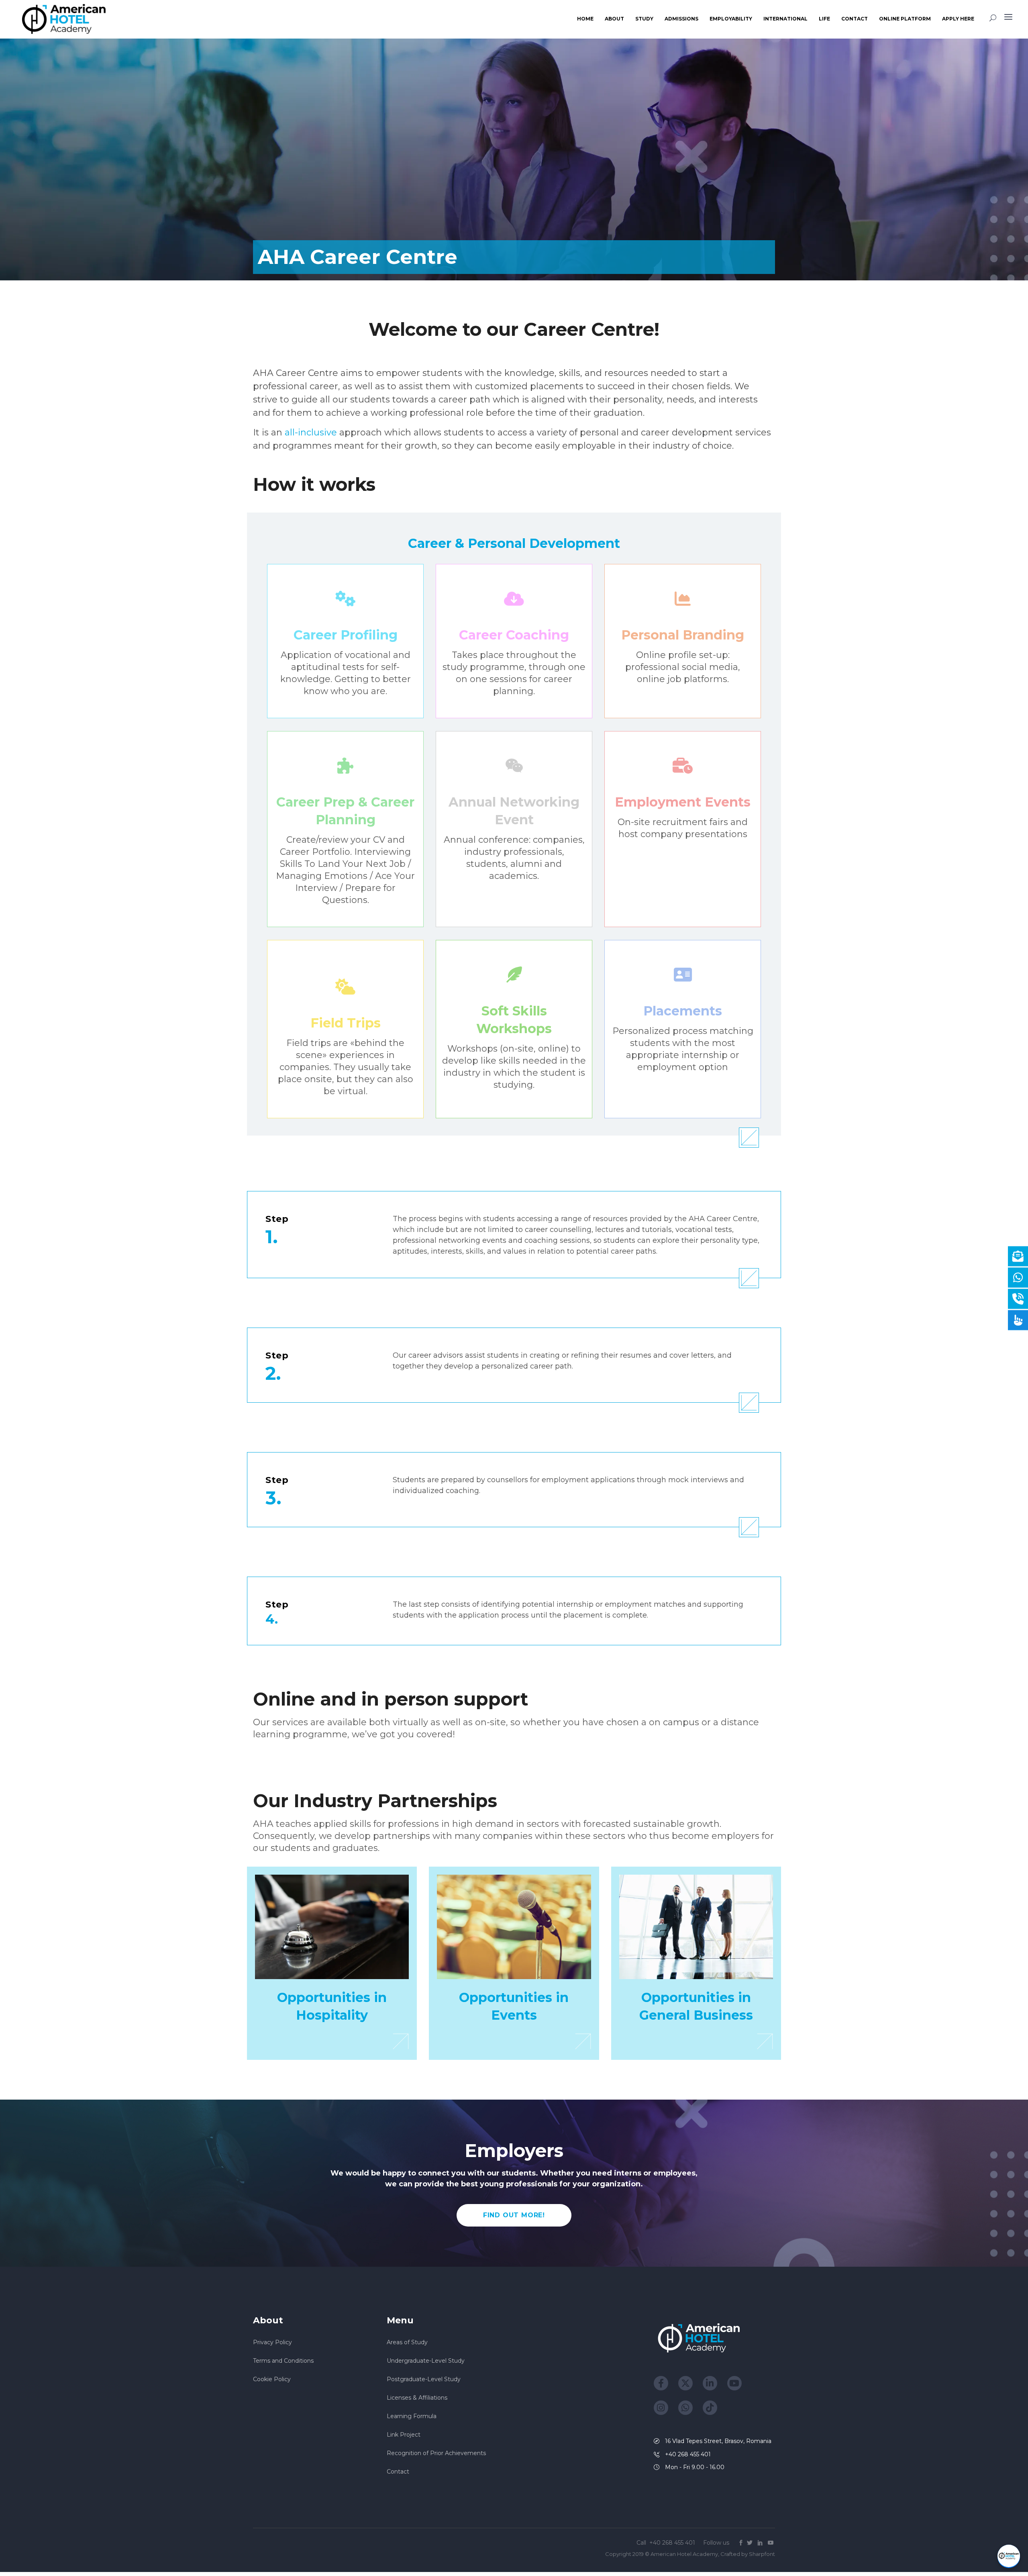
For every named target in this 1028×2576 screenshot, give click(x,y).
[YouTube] (734, 2383)
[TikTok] (710, 2408)
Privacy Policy (272, 2342)
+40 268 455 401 (673, 2543)
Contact (398, 2472)
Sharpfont (762, 2554)
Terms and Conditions (283, 2361)
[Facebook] (661, 2383)
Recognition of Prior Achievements (436, 2453)
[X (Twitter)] (685, 2383)
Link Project (404, 2435)
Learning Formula (412, 2416)
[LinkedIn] (710, 2383)
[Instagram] (661, 2408)
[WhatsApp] (685, 2408)
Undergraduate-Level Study (426, 2361)
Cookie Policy (272, 2379)
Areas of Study (407, 2342)
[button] (1009, 2556)
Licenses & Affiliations (417, 2398)
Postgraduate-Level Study (424, 2379)
